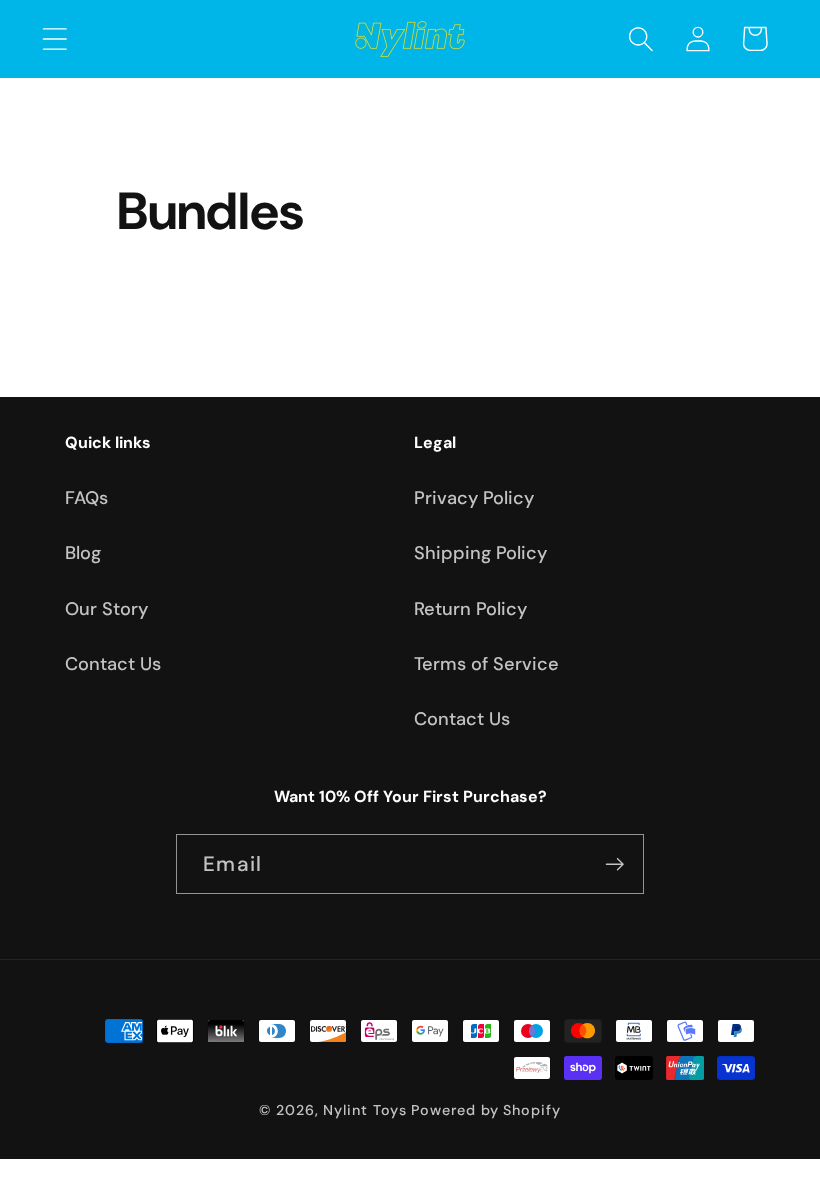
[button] (54, 38)
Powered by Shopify (485, 1110)
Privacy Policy (474, 498)
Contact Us (113, 664)
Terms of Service (486, 664)
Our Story (106, 609)
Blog (83, 553)
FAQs (86, 498)
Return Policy (470, 609)
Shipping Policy (480, 553)
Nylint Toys (364, 1110)
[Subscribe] (614, 864)
